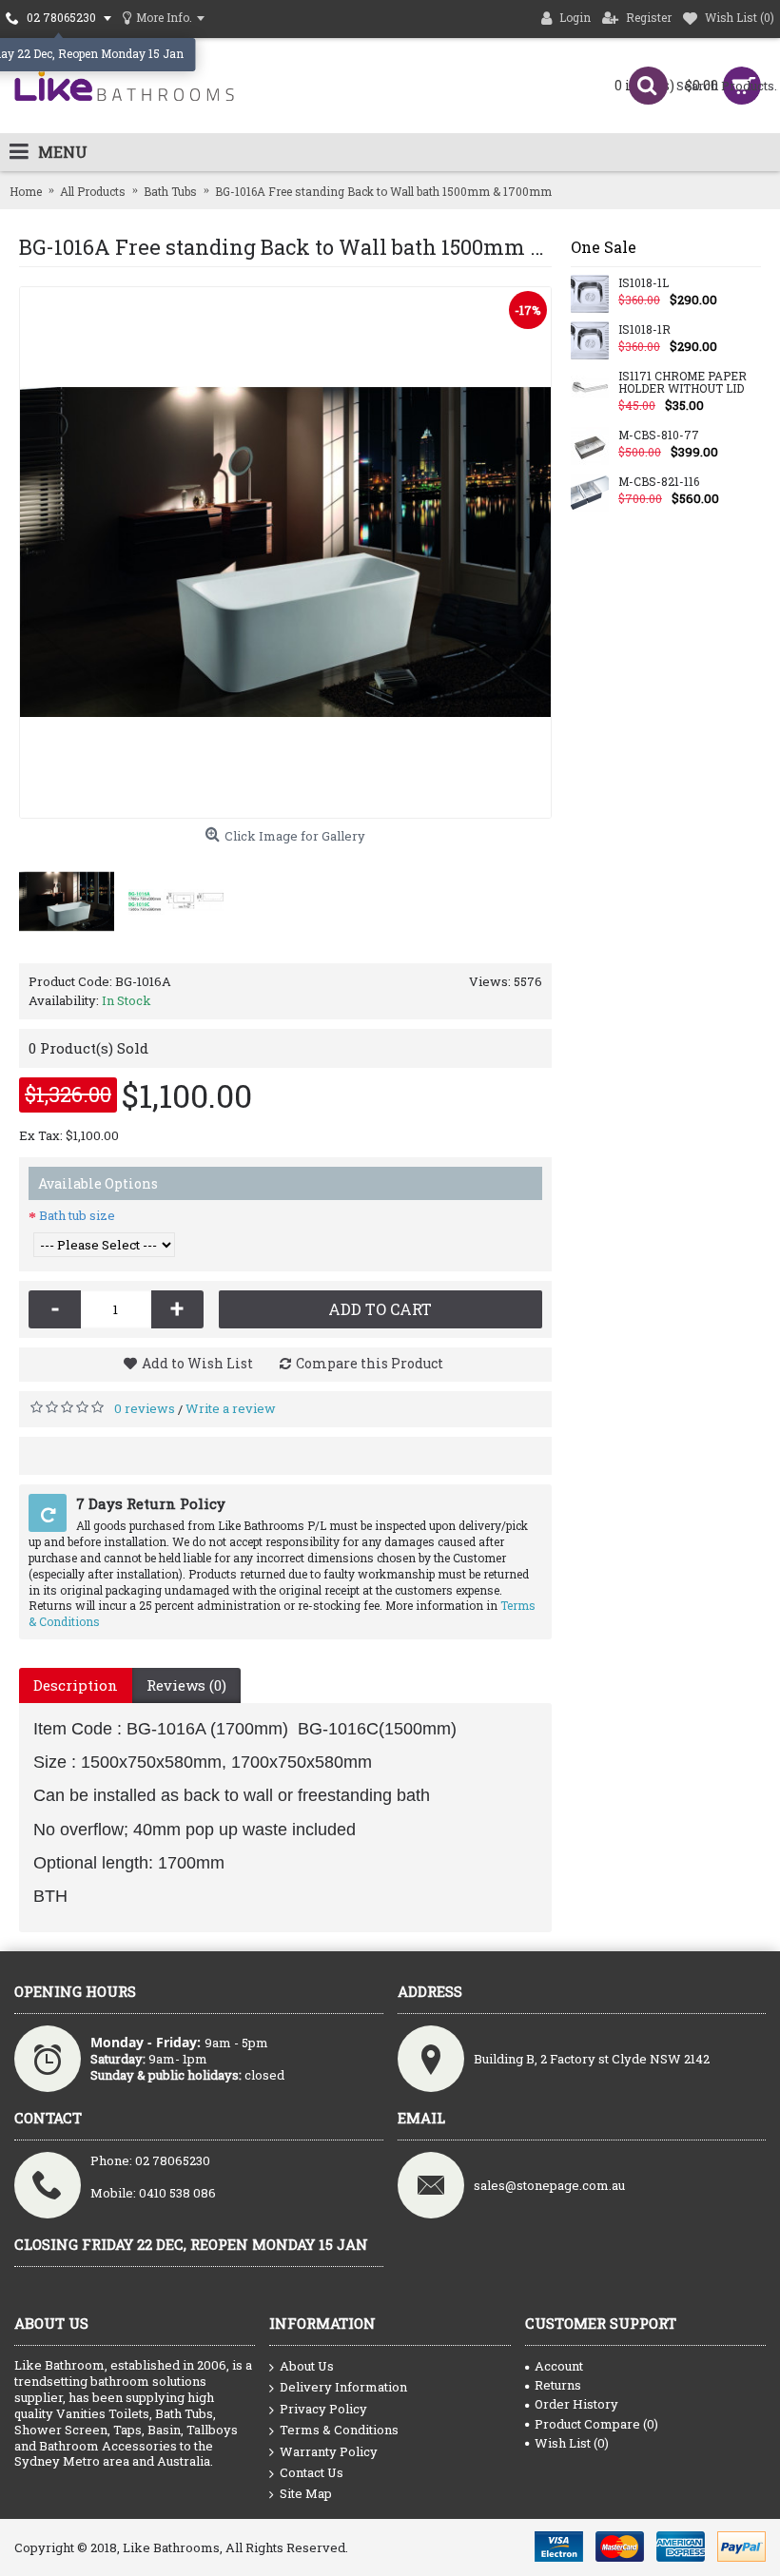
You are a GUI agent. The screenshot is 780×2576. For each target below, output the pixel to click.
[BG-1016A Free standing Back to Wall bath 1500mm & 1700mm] (285, 552)
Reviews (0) (186, 1685)
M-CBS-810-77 (659, 436)
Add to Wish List (197, 1363)
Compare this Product (370, 1363)
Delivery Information (343, 2387)
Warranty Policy (329, 2451)
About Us (307, 2366)
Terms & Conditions (339, 2430)
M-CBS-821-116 (659, 482)
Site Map (306, 2493)
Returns (558, 2385)
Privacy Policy (323, 2409)
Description (76, 1685)
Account (559, 2366)
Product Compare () (596, 2424)
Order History (576, 2404)
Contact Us (312, 2472)
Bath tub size (77, 1215)
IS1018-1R (644, 330)
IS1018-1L (643, 283)
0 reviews (145, 1408)
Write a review (231, 1408)
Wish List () (572, 2443)
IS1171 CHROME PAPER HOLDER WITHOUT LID (682, 383)
